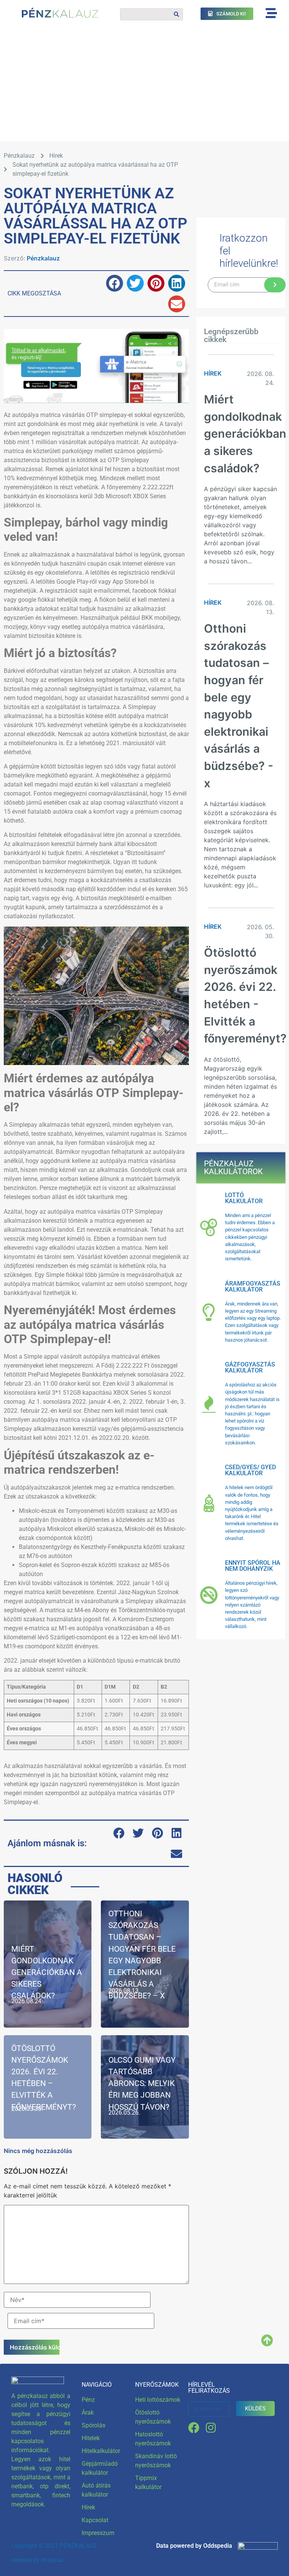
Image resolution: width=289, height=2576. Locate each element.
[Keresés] (176, 14)
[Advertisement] (144, 85)
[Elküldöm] (275, 285)
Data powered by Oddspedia (194, 2546)
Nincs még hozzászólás (38, 2151)
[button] (115, 283)
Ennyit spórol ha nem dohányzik (253, 1566)
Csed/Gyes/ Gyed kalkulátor (250, 1470)
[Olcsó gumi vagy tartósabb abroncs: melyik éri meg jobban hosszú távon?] (145, 2087)
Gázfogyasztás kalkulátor (250, 1367)
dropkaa (52, 2560)
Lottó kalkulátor (244, 1198)
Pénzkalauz (43, 258)
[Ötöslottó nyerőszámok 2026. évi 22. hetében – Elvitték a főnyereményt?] (48, 2087)
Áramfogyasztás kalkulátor (253, 1286)
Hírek (56, 156)
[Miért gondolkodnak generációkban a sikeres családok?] (48, 1964)
